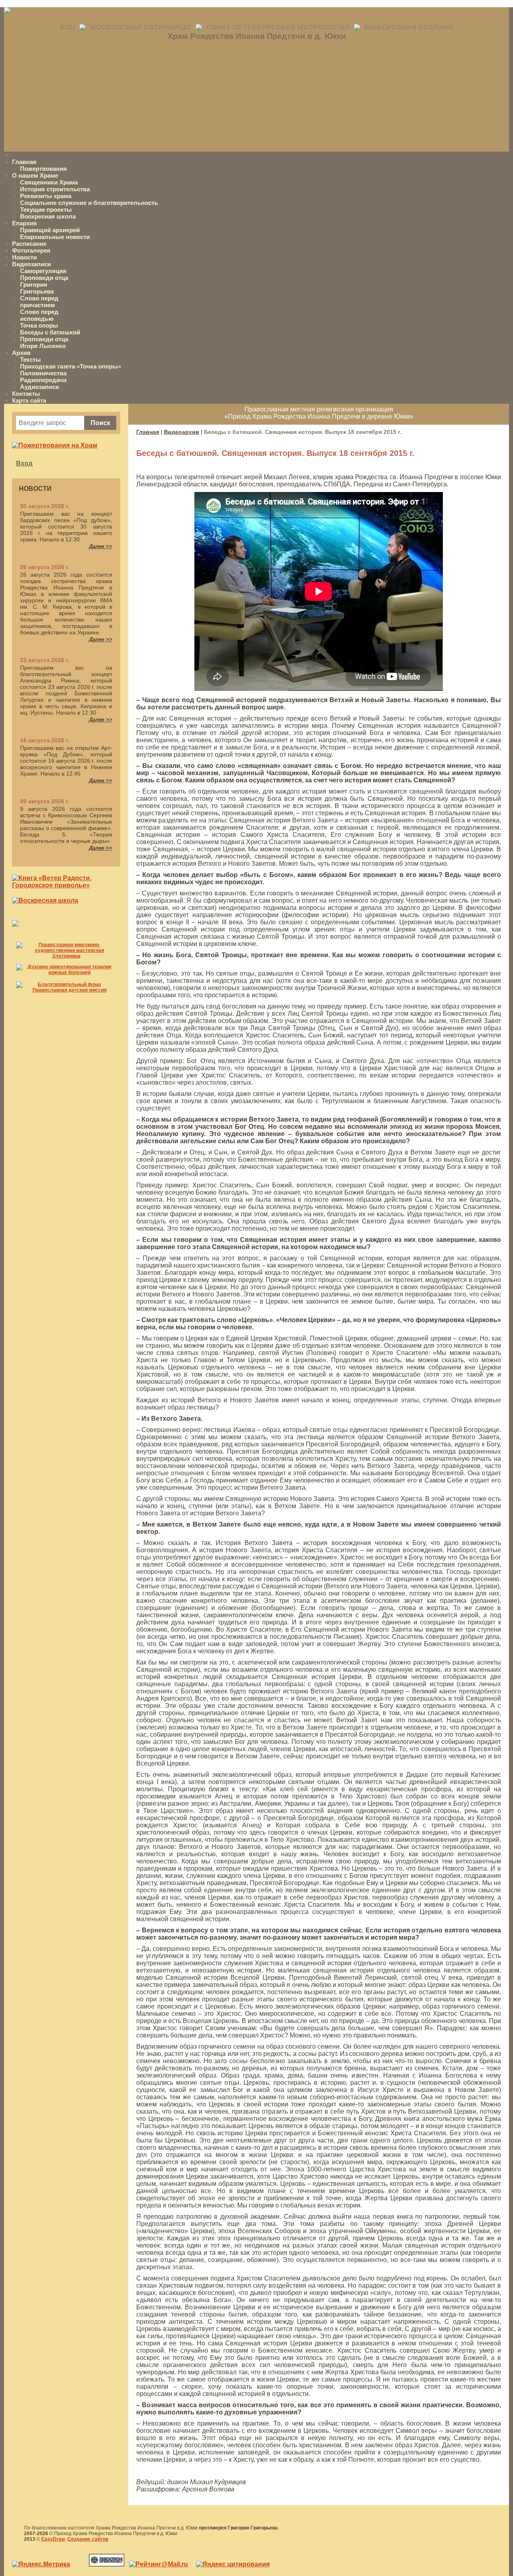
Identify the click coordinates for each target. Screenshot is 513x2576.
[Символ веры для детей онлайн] (15, 924)
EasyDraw (53, 2539)
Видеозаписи (31, 264)
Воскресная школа (48, 216)
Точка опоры (39, 325)
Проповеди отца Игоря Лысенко (44, 342)
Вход (24, 463)
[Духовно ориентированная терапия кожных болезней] (66, 972)
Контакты (26, 394)
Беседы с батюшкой (50, 332)
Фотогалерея (31, 250)
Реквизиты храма (46, 196)
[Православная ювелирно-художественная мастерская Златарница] (66, 956)
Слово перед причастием (39, 302)
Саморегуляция (43, 271)
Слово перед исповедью (39, 315)
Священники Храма (49, 182)
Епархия (24, 223)
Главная (24, 162)
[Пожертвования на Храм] (55, 445)
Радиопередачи (43, 380)
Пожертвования (43, 169)
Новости (24, 257)
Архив (21, 353)
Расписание (29, 244)
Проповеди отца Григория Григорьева (44, 285)
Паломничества (43, 373)
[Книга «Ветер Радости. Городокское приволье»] (66, 885)
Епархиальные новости (55, 237)
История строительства (55, 189)
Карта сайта (29, 400)
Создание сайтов (88, 2539)
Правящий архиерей (50, 230)
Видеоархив (182, 432)
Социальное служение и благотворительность (89, 203)
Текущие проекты (46, 210)
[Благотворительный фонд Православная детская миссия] (66, 990)
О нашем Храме (35, 175)
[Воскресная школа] (45, 900)
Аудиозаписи (39, 387)
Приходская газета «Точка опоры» (71, 366)
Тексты (30, 359)
